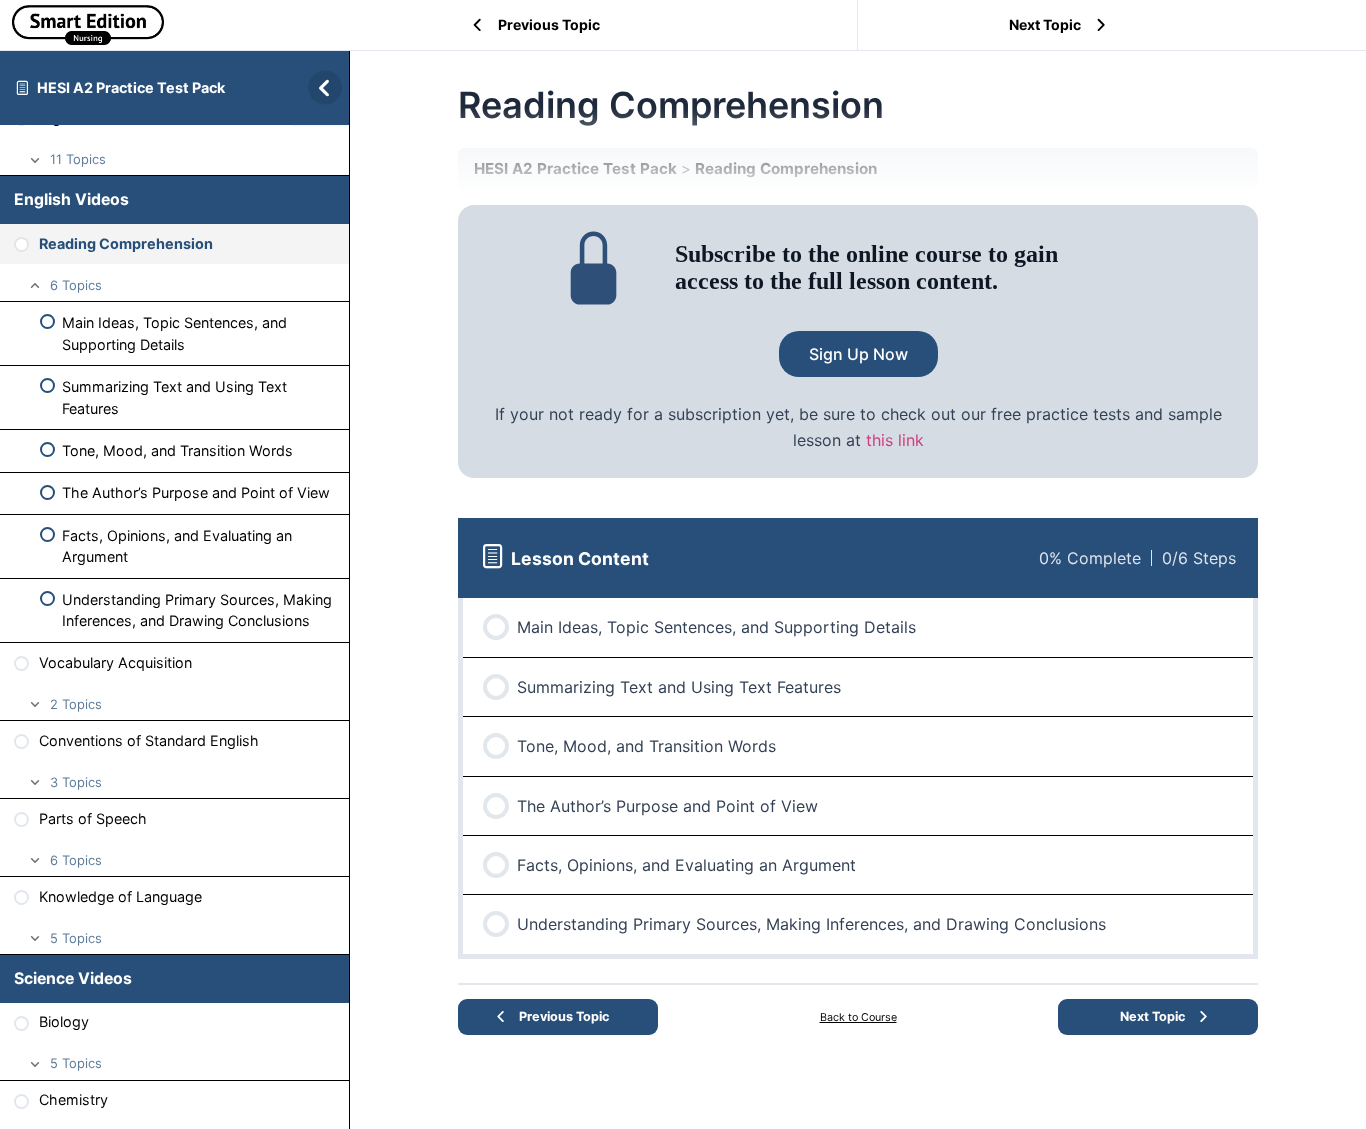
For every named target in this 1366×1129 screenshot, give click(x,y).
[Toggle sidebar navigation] (319, 87)
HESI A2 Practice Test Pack (131, 87)
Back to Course (858, 1017)
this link (895, 440)
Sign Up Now (858, 354)
